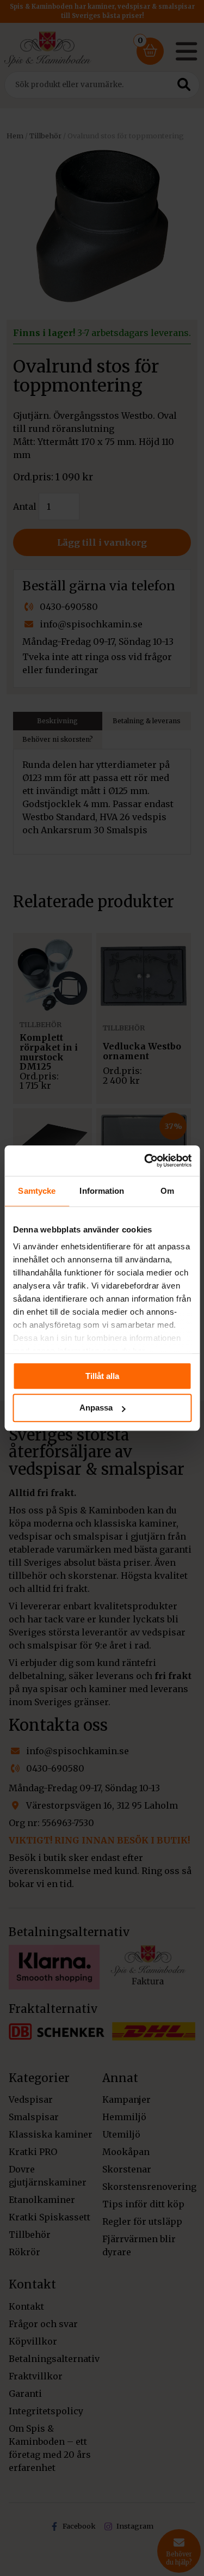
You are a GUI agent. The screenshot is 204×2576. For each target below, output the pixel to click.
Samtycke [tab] (37, 1191)
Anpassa (96, 1408)
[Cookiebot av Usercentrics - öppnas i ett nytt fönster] (145, 1161)
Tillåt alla (102, 1376)
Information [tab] (102, 1191)
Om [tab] (167, 1191)
